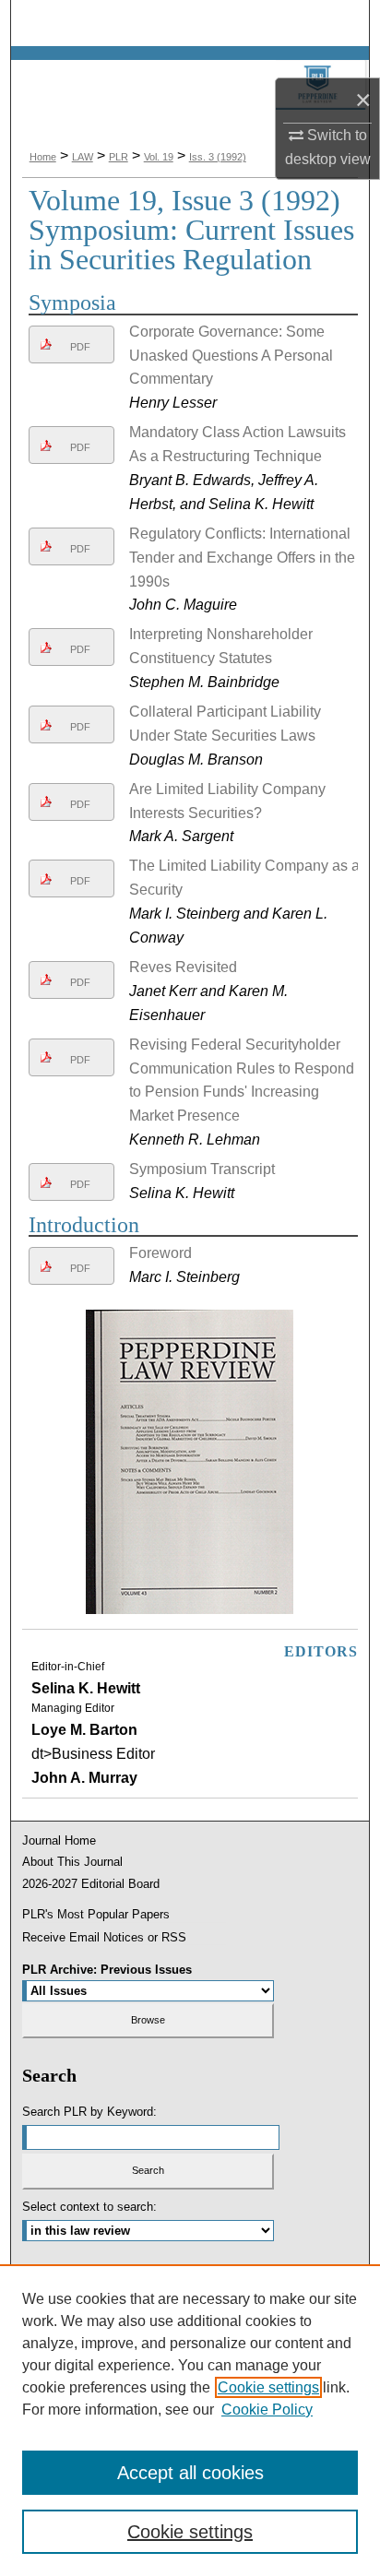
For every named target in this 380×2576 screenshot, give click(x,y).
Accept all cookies (190, 2473)
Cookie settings (268, 2387)
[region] (190, 2420)
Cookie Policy (267, 2410)
